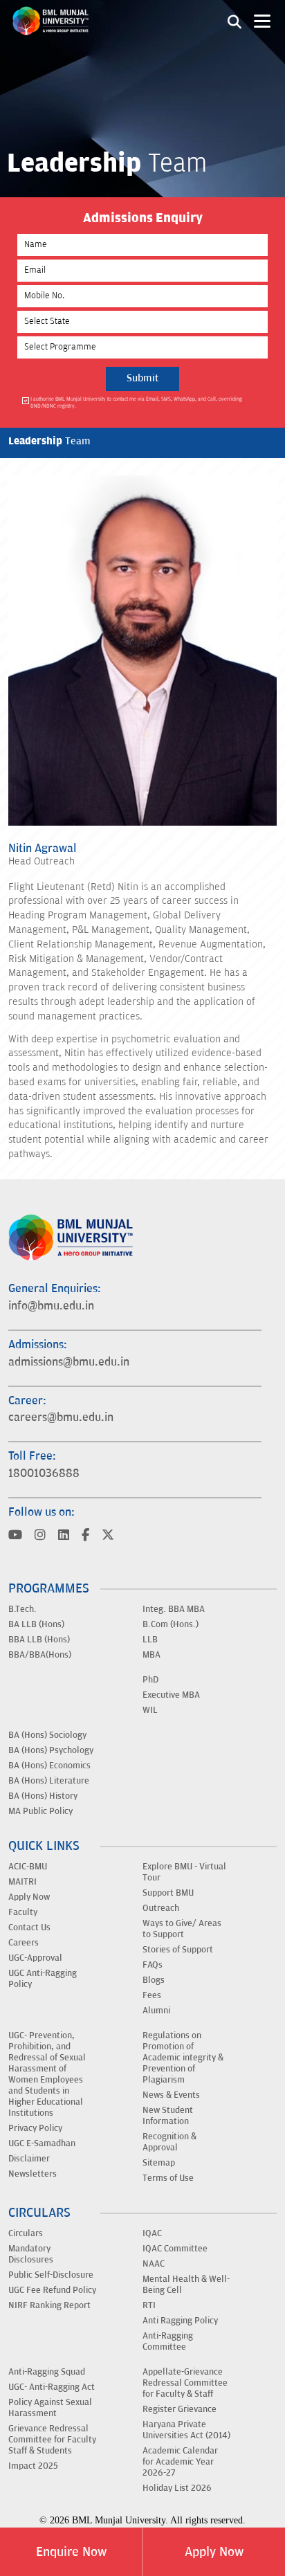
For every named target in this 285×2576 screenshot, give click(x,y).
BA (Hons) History (43, 1796)
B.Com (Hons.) (171, 1624)
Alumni (156, 2011)
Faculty (23, 1912)
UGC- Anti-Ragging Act (52, 2387)
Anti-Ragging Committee (168, 2341)
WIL (150, 1710)
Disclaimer (29, 2159)
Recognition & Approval (169, 2142)
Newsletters (33, 2174)
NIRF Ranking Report (49, 2305)
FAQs (153, 1965)
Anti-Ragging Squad (47, 2372)
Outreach (161, 1908)
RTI (149, 2305)
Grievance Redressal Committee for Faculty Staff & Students (52, 2440)
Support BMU (168, 1893)
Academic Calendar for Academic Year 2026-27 (180, 2462)
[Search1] (235, 21)
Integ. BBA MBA (174, 1609)
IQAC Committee (175, 2249)
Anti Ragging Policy (180, 2321)
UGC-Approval (35, 1958)
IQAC (152, 2233)
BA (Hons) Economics (49, 1766)
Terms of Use (168, 2178)
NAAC (154, 2264)
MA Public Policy (40, 1811)
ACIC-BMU (28, 1867)
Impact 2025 (33, 2466)
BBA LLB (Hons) (39, 1640)
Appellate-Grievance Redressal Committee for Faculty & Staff (185, 2383)
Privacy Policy (35, 2128)
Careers (24, 1943)
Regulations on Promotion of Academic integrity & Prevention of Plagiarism (183, 2058)
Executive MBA (171, 1695)
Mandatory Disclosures (31, 2254)
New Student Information (168, 2116)
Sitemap (159, 2163)
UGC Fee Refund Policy (52, 2290)
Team (49, 441)
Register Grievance (180, 2409)
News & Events (171, 2095)
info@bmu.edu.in (51, 1306)
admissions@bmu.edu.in (69, 1362)
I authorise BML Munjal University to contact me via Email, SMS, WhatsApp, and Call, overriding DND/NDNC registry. (136, 402)
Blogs (154, 1980)
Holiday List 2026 (177, 2488)
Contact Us (29, 1928)
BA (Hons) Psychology (51, 1750)
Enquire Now (71, 2552)
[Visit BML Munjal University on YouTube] (15, 1536)
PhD (150, 1680)
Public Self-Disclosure (51, 2275)
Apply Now (214, 2552)
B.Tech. (22, 1609)
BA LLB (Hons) (36, 1624)
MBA (151, 1655)
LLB (150, 1640)
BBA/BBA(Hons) (40, 1655)
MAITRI (22, 1882)
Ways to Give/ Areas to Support (182, 1929)
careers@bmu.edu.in (61, 1417)
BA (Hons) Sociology (47, 1735)
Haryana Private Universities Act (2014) (186, 2430)
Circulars (26, 2233)
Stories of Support (178, 1950)
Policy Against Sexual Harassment (50, 2408)
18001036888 (44, 1473)
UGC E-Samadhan (42, 2143)
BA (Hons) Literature (49, 1781)
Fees (152, 1995)
